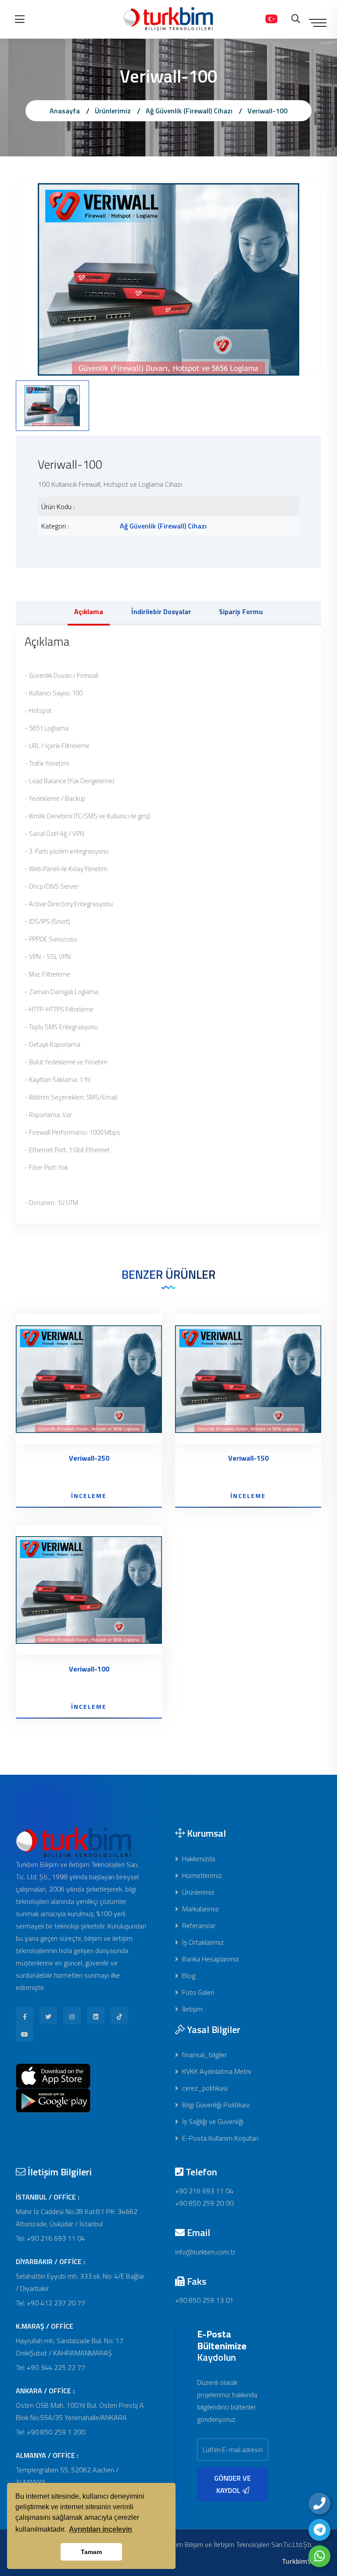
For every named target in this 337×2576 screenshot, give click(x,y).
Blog (188, 1975)
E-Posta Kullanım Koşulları (219, 2138)
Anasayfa (65, 111)
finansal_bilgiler (204, 2055)
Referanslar (198, 1925)
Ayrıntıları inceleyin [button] (100, 2529)
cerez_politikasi (204, 2088)
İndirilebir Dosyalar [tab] (161, 611)
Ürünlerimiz (113, 111)
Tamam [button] (91, 2552)
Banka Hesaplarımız (210, 1959)
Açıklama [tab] (89, 611)
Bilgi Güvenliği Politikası (215, 2105)
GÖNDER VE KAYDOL (233, 2484)
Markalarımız (200, 1909)
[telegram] (319, 2530)
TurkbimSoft (301, 2561)
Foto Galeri (197, 1992)
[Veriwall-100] (168, 279)
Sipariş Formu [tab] (241, 611)
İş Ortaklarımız (202, 1942)
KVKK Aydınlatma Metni (216, 2071)
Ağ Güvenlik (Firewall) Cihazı (189, 111)
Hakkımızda (198, 1859)
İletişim (192, 2009)
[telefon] (319, 2504)
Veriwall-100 (267, 111)
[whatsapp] (319, 2556)
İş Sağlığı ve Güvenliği (212, 2121)
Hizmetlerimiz (201, 1875)
